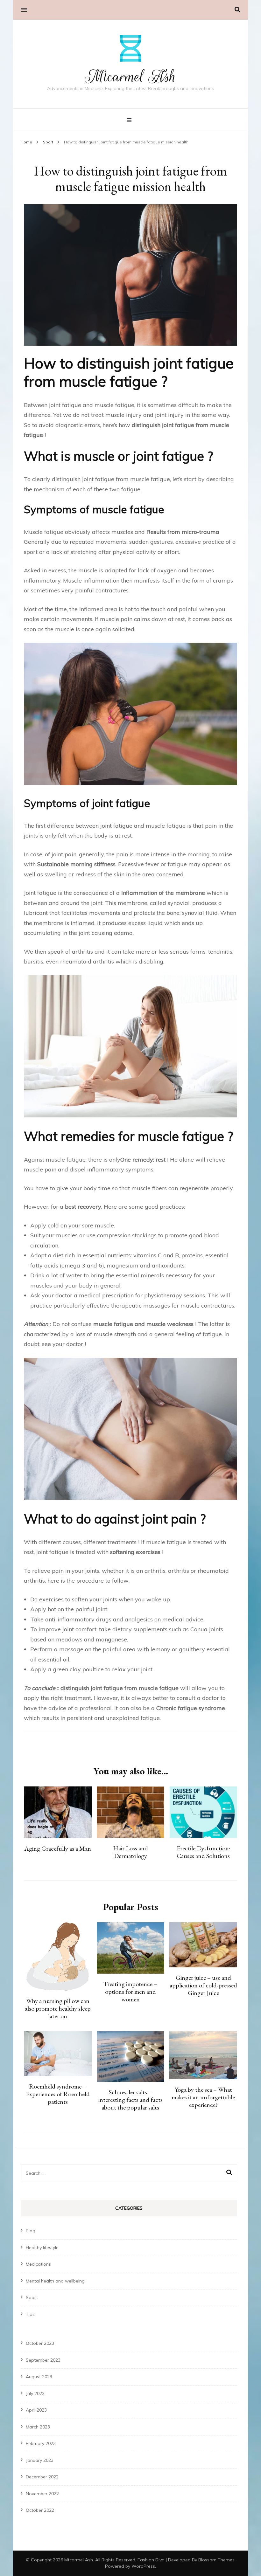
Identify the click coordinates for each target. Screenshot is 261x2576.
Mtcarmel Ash (130, 77)
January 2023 (40, 2460)
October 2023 (40, 2343)
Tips (30, 2314)
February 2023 (41, 2443)
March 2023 (38, 2427)
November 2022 (42, 2494)
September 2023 (43, 2360)
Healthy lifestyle (42, 2248)
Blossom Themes (216, 2560)
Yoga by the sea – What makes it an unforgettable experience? (203, 2097)
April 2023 (36, 2410)
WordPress (143, 2566)
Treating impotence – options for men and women (130, 1992)
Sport (32, 2297)
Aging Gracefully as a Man (58, 1848)
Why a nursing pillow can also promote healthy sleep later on (58, 2008)
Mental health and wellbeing (55, 2281)
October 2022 (40, 2510)
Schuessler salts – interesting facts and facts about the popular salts (130, 2100)
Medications (38, 2264)
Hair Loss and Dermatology (130, 1852)
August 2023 (39, 2377)
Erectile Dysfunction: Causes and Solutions (203, 1852)
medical (173, 1619)
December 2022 (42, 2477)
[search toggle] (237, 10)
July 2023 (35, 2393)
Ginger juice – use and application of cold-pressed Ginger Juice (203, 1985)
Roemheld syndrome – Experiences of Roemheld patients (58, 2094)
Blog (31, 2231)
